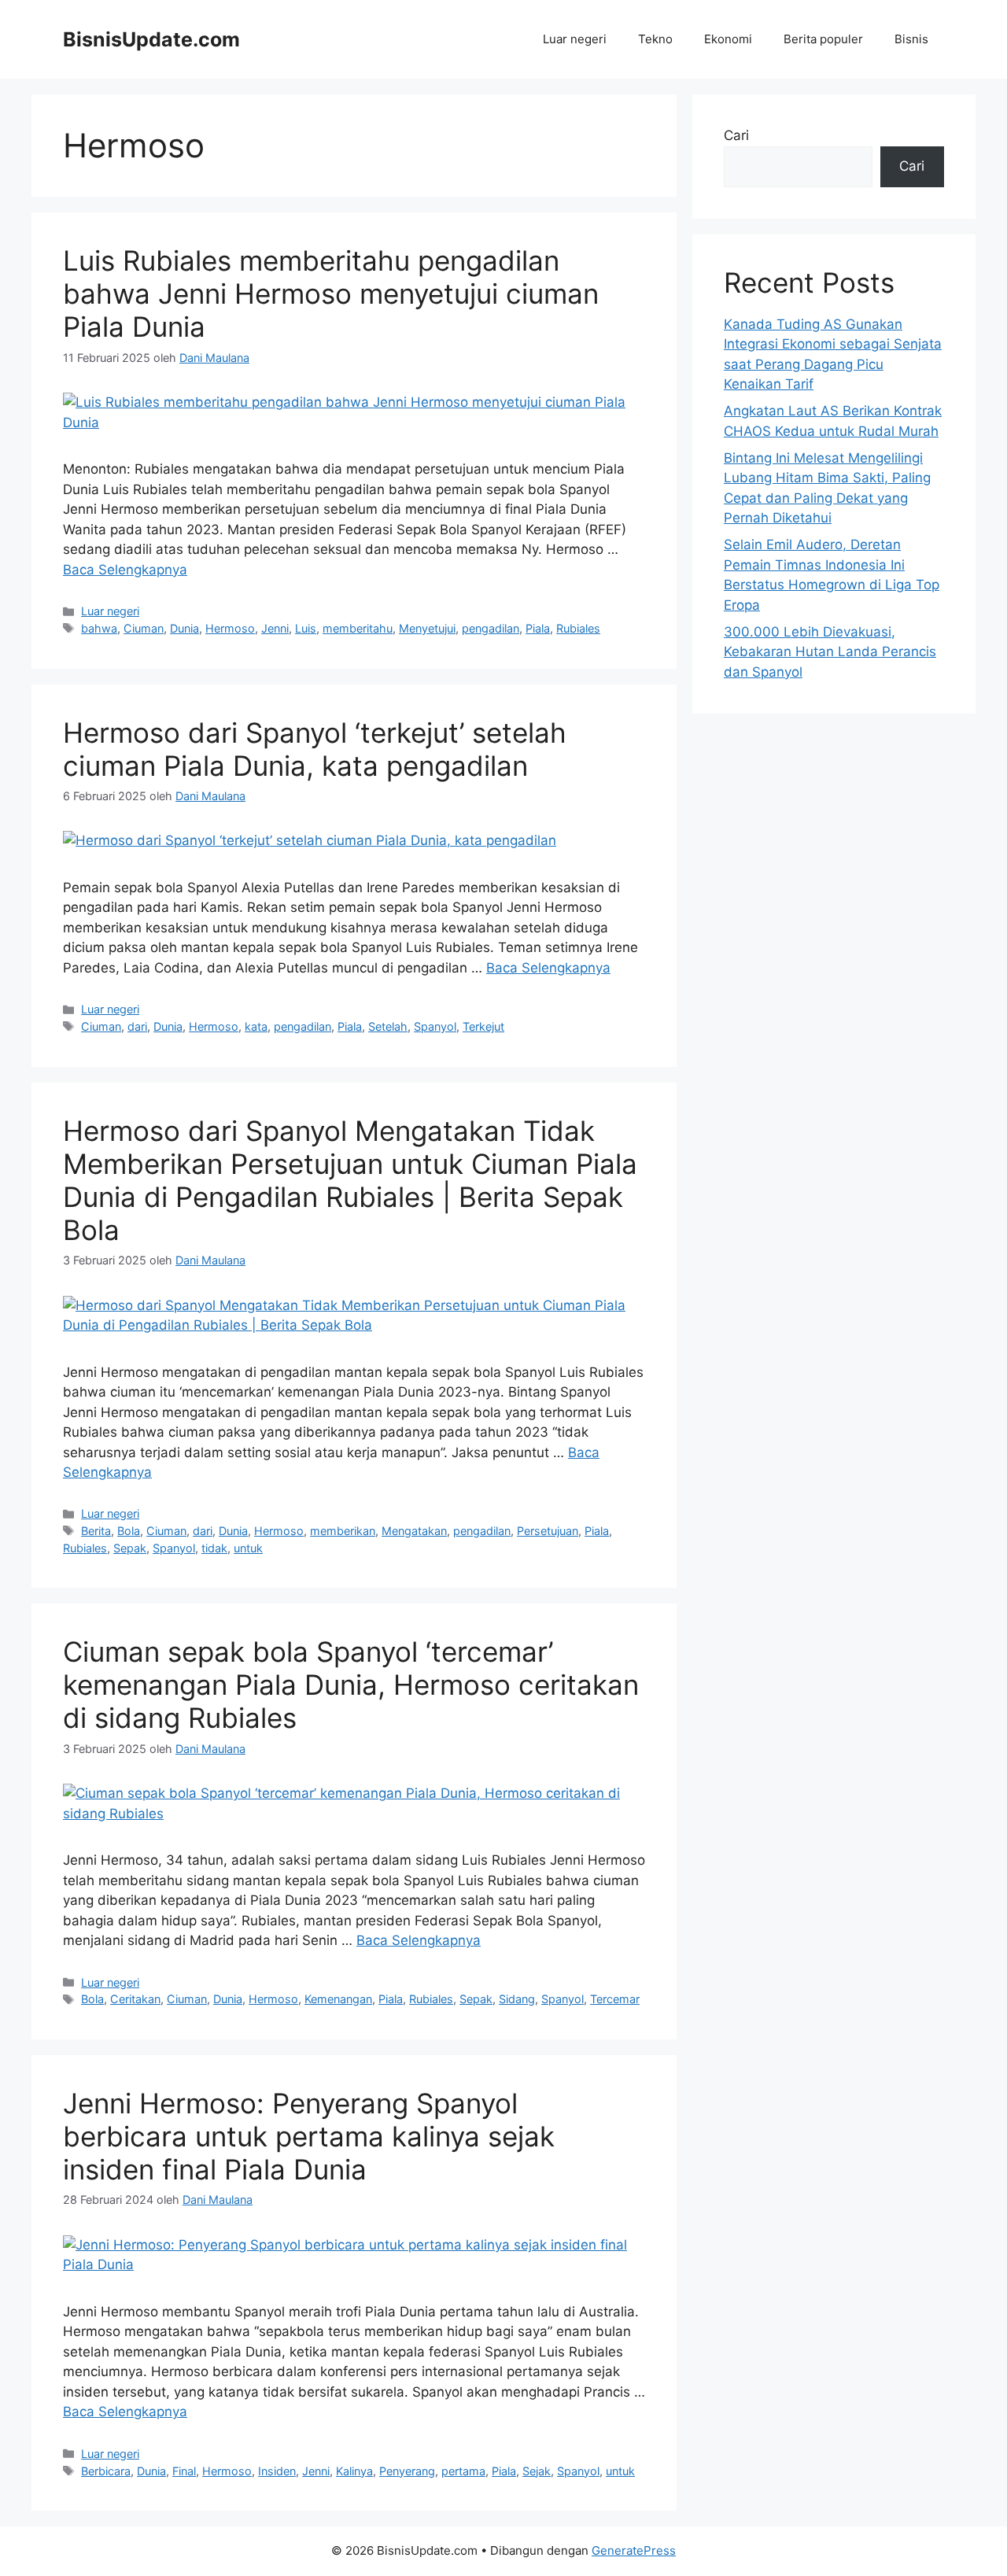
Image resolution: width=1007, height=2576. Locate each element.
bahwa (99, 628)
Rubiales (578, 628)
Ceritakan (135, 1999)
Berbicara (106, 2471)
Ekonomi (728, 39)
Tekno (655, 39)
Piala (538, 628)
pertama (463, 2471)
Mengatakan (414, 1531)
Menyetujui (427, 628)
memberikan (343, 1531)
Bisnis (911, 39)
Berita (96, 1531)
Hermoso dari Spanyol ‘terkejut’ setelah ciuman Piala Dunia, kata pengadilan (315, 749)
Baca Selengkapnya (125, 570)
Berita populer (823, 39)
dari (137, 1026)
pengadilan (491, 628)
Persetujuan (548, 1531)
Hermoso (230, 628)
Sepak (130, 1548)
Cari (736, 135)
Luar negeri (575, 39)
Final (184, 2471)
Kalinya (354, 2471)
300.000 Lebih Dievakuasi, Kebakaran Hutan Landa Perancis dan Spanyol (830, 652)
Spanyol (435, 1026)
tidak (214, 1548)
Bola (129, 1531)
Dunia (184, 628)
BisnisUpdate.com (151, 39)
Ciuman (144, 628)
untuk (248, 1548)
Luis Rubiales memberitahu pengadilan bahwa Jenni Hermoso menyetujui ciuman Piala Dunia (331, 293)
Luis (306, 628)
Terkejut (483, 1026)
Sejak (537, 2471)
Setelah (388, 1026)
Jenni (275, 628)
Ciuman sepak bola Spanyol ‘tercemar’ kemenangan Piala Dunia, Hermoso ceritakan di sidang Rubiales (351, 1685)
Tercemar (615, 1999)
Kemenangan (338, 1999)
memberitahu (358, 628)
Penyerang (407, 2471)
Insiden (277, 2471)
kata (256, 1026)
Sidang (517, 1999)
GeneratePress (634, 2550)
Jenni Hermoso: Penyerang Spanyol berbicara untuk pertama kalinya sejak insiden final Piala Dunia (309, 2136)
